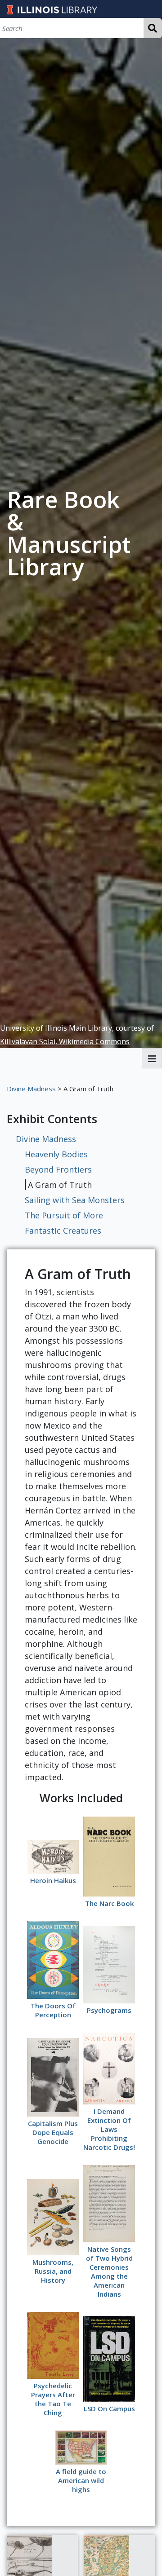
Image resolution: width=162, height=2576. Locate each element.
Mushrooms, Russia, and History (53, 2271)
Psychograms (109, 2010)
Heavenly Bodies (56, 1154)
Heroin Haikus (53, 1880)
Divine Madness (31, 1089)
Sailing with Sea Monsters (75, 1200)
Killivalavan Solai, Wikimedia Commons (65, 1041)
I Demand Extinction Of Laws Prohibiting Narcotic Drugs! (109, 2129)
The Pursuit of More (64, 1215)
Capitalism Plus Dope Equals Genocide (53, 2132)
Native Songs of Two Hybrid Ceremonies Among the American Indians (109, 2272)
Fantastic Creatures (63, 1231)
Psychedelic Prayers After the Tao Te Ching (53, 2399)
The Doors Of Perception (53, 2010)
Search (153, 28)
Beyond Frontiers (58, 1169)
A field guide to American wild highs (81, 2480)
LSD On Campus (109, 2408)
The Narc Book (109, 1903)
